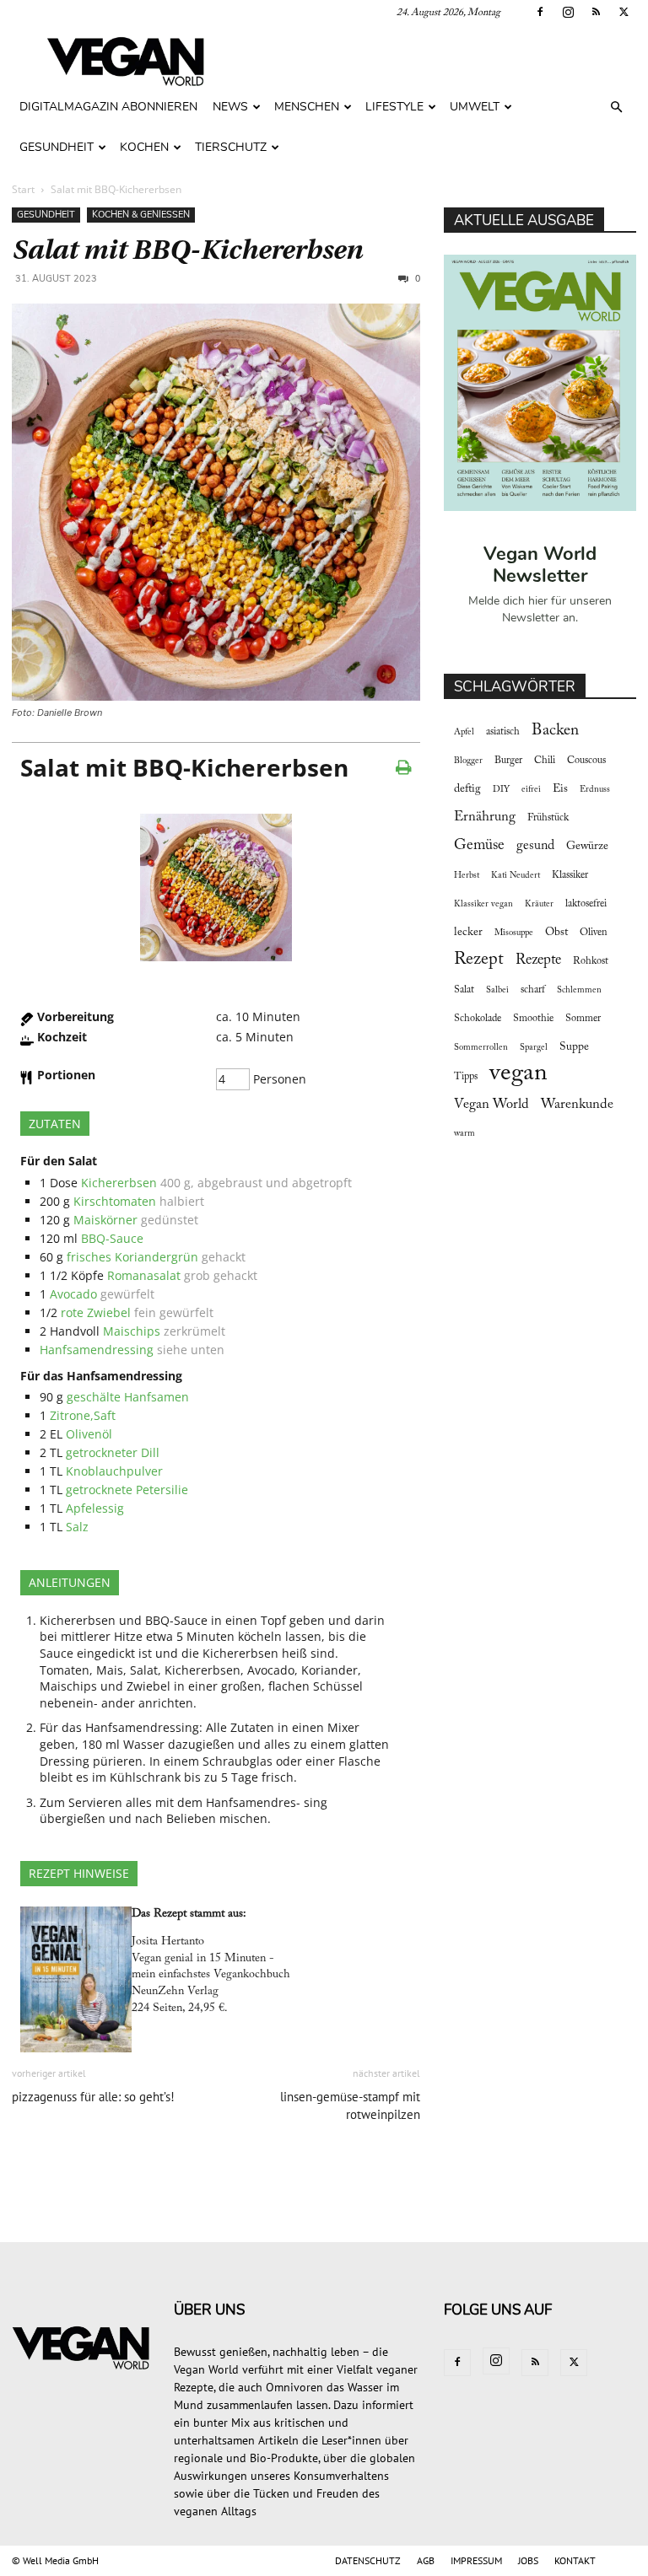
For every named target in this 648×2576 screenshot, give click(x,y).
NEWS (230, 107)
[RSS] (596, 12)
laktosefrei (586, 904)
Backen (555, 731)
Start (23, 189)
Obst (556, 933)
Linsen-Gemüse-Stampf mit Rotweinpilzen (350, 2105)
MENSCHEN (307, 107)
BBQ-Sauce (112, 1238)
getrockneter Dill (113, 1452)
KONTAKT (575, 2560)
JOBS (528, 2560)
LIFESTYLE (394, 107)
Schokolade (478, 1019)
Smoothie (533, 1019)
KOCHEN (144, 147)
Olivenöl (89, 1434)
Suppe (574, 1047)
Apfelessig (95, 1508)
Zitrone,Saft (83, 1415)
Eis (560, 789)
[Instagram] (568, 12)
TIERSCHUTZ (231, 147)
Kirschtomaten (115, 1201)
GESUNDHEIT (57, 147)
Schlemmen (579, 990)
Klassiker (570, 875)
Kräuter (539, 904)
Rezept (479, 960)
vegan (518, 1074)
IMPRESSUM (476, 2560)
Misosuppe (514, 933)
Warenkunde (577, 1105)
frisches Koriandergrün (132, 1257)
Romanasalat (144, 1275)
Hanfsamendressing (97, 1350)
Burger (508, 761)
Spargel (534, 1048)
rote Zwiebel (96, 1312)
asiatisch (503, 732)
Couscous (586, 761)
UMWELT (475, 107)
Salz (77, 1527)
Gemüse (479, 846)
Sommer (583, 1019)
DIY (501, 790)
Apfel (464, 732)
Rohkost (591, 961)
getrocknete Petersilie (127, 1490)
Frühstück (548, 818)
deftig (467, 789)
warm (464, 1134)
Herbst (467, 876)
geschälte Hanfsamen (128, 1397)
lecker (468, 933)
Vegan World (491, 1105)
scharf (533, 990)
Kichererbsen (119, 1183)
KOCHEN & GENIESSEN (141, 215)
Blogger (468, 761)
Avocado (73, 1294)
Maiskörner (105, 1220)
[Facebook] (540, 12)
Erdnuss (595, 790)
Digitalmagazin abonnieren (108, 107)
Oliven (594, 933)
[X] (624, 12)
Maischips (132, 1331)
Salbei (497, 990)
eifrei (531, 790)
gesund (535, 846)
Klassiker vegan (483, 904)
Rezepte (538, 960)
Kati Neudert (516, 876)
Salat (464, 990)
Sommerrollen (481, 1048)
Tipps (466, 1077)
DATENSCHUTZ (368, 2560)
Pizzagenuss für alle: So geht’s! (93, 2097)
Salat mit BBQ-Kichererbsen (187, 250)
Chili (545, 761)
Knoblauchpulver (114, 1471)
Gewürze (587, 847)
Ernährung (485, 817)
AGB (426, 2560)
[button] (616, 108)
